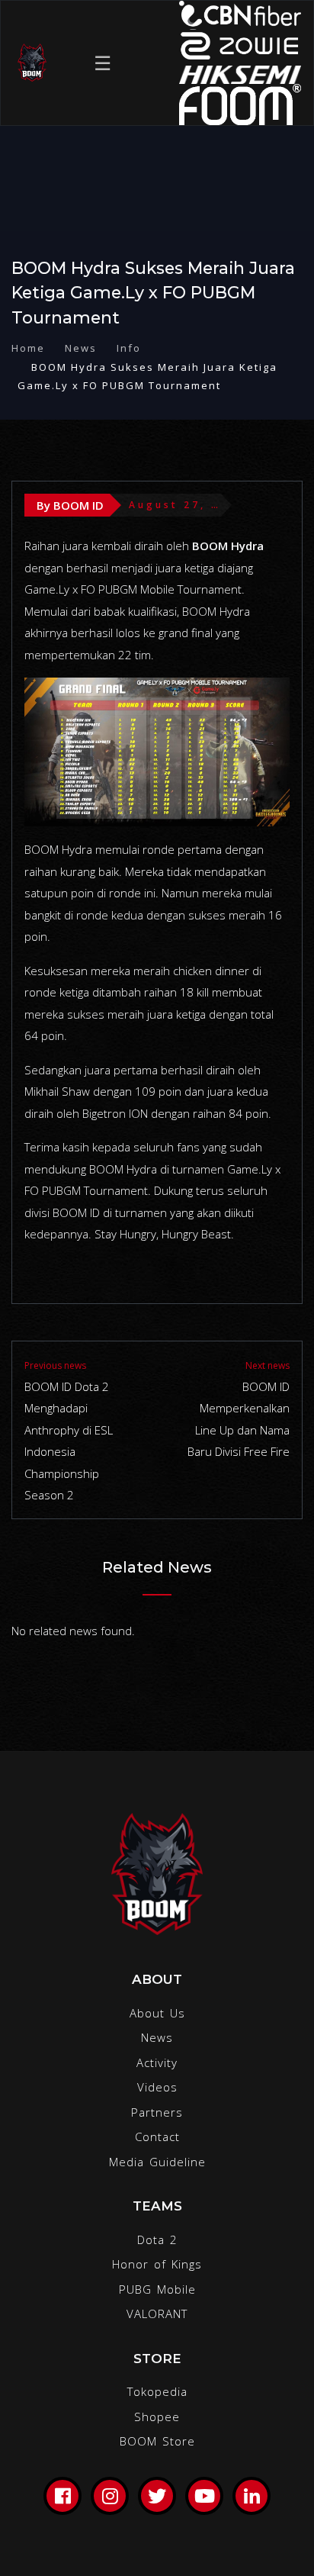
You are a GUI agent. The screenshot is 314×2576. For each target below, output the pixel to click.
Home (28, 348)
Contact (157, 2136)
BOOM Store (157, 2441)
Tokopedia (157, 2391)
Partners (157, 2112)
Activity (157, 2062)
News (81, 348)
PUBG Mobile (157, 2289)
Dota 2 (157, 2240)
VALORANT (157, 2314)
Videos (157, 2087)
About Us (157, 2013)
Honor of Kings (157, 2264)
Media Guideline (157, 2162)
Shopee (157, 2417)
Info (129, 348)
